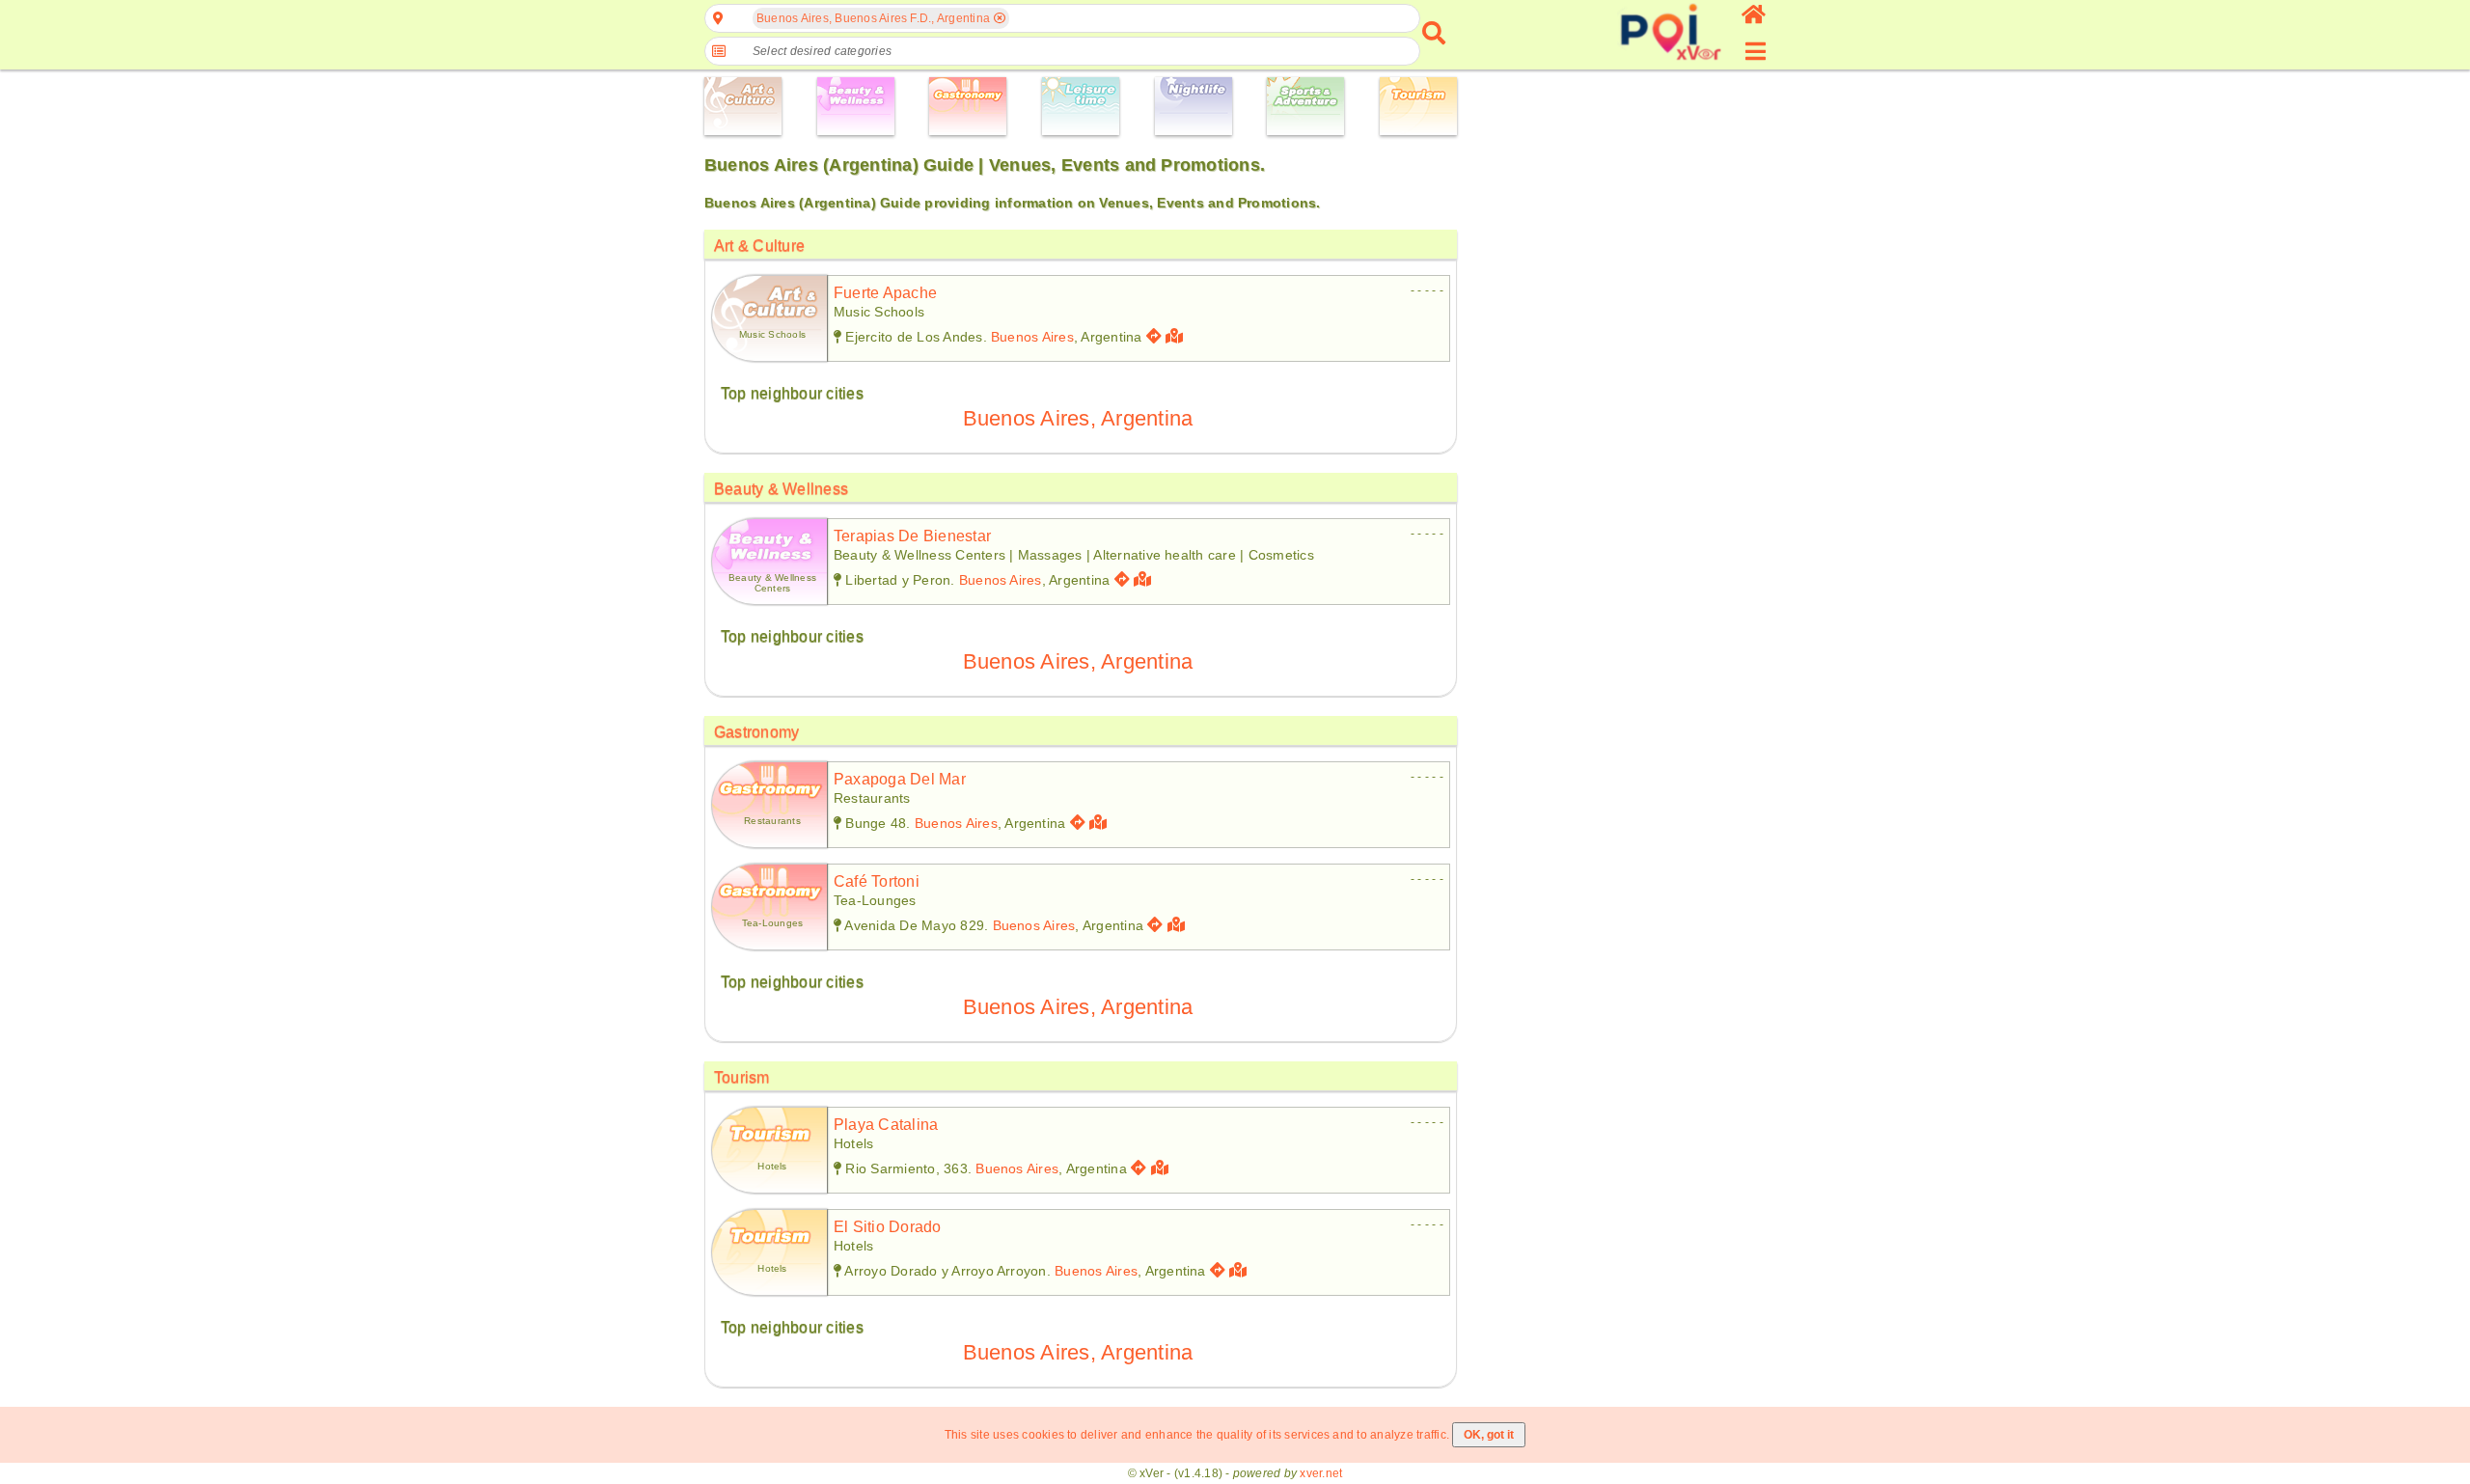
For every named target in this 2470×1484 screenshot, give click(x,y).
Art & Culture (759, 246)
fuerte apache (885, 293)
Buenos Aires (1032, 337)
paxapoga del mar (900, 779)
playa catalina (886, 1125)
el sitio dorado (888, 1227)
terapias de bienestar (912, 536)
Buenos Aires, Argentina (1078, 418)
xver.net (1321, 1473)
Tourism (742, 1077)
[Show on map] (1177, 336)
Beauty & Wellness (781, 489)
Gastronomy (756, 732)
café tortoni (877, 881)
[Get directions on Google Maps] (1154, 336)
